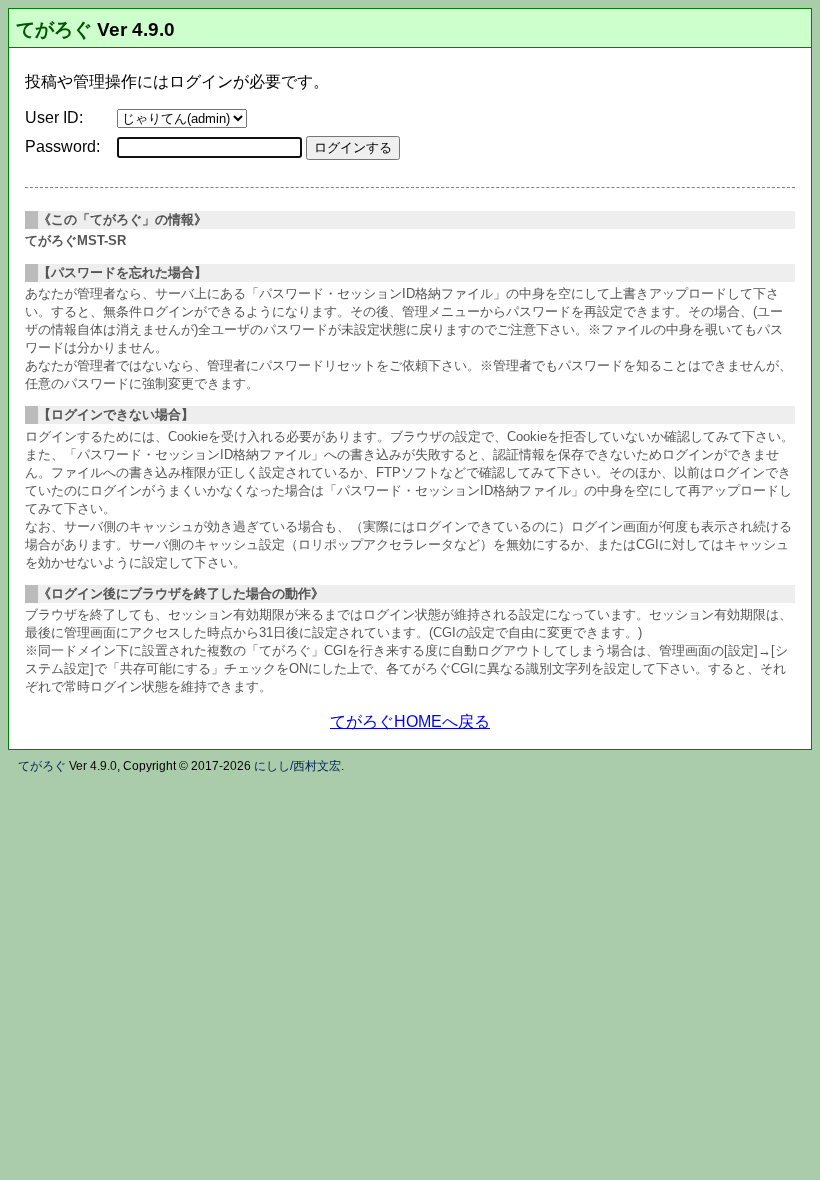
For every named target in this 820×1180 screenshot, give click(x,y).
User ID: (54, 117)
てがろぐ (54, 29)
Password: (62, 146)
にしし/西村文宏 (297, 766)
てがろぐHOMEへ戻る (410, 721)
